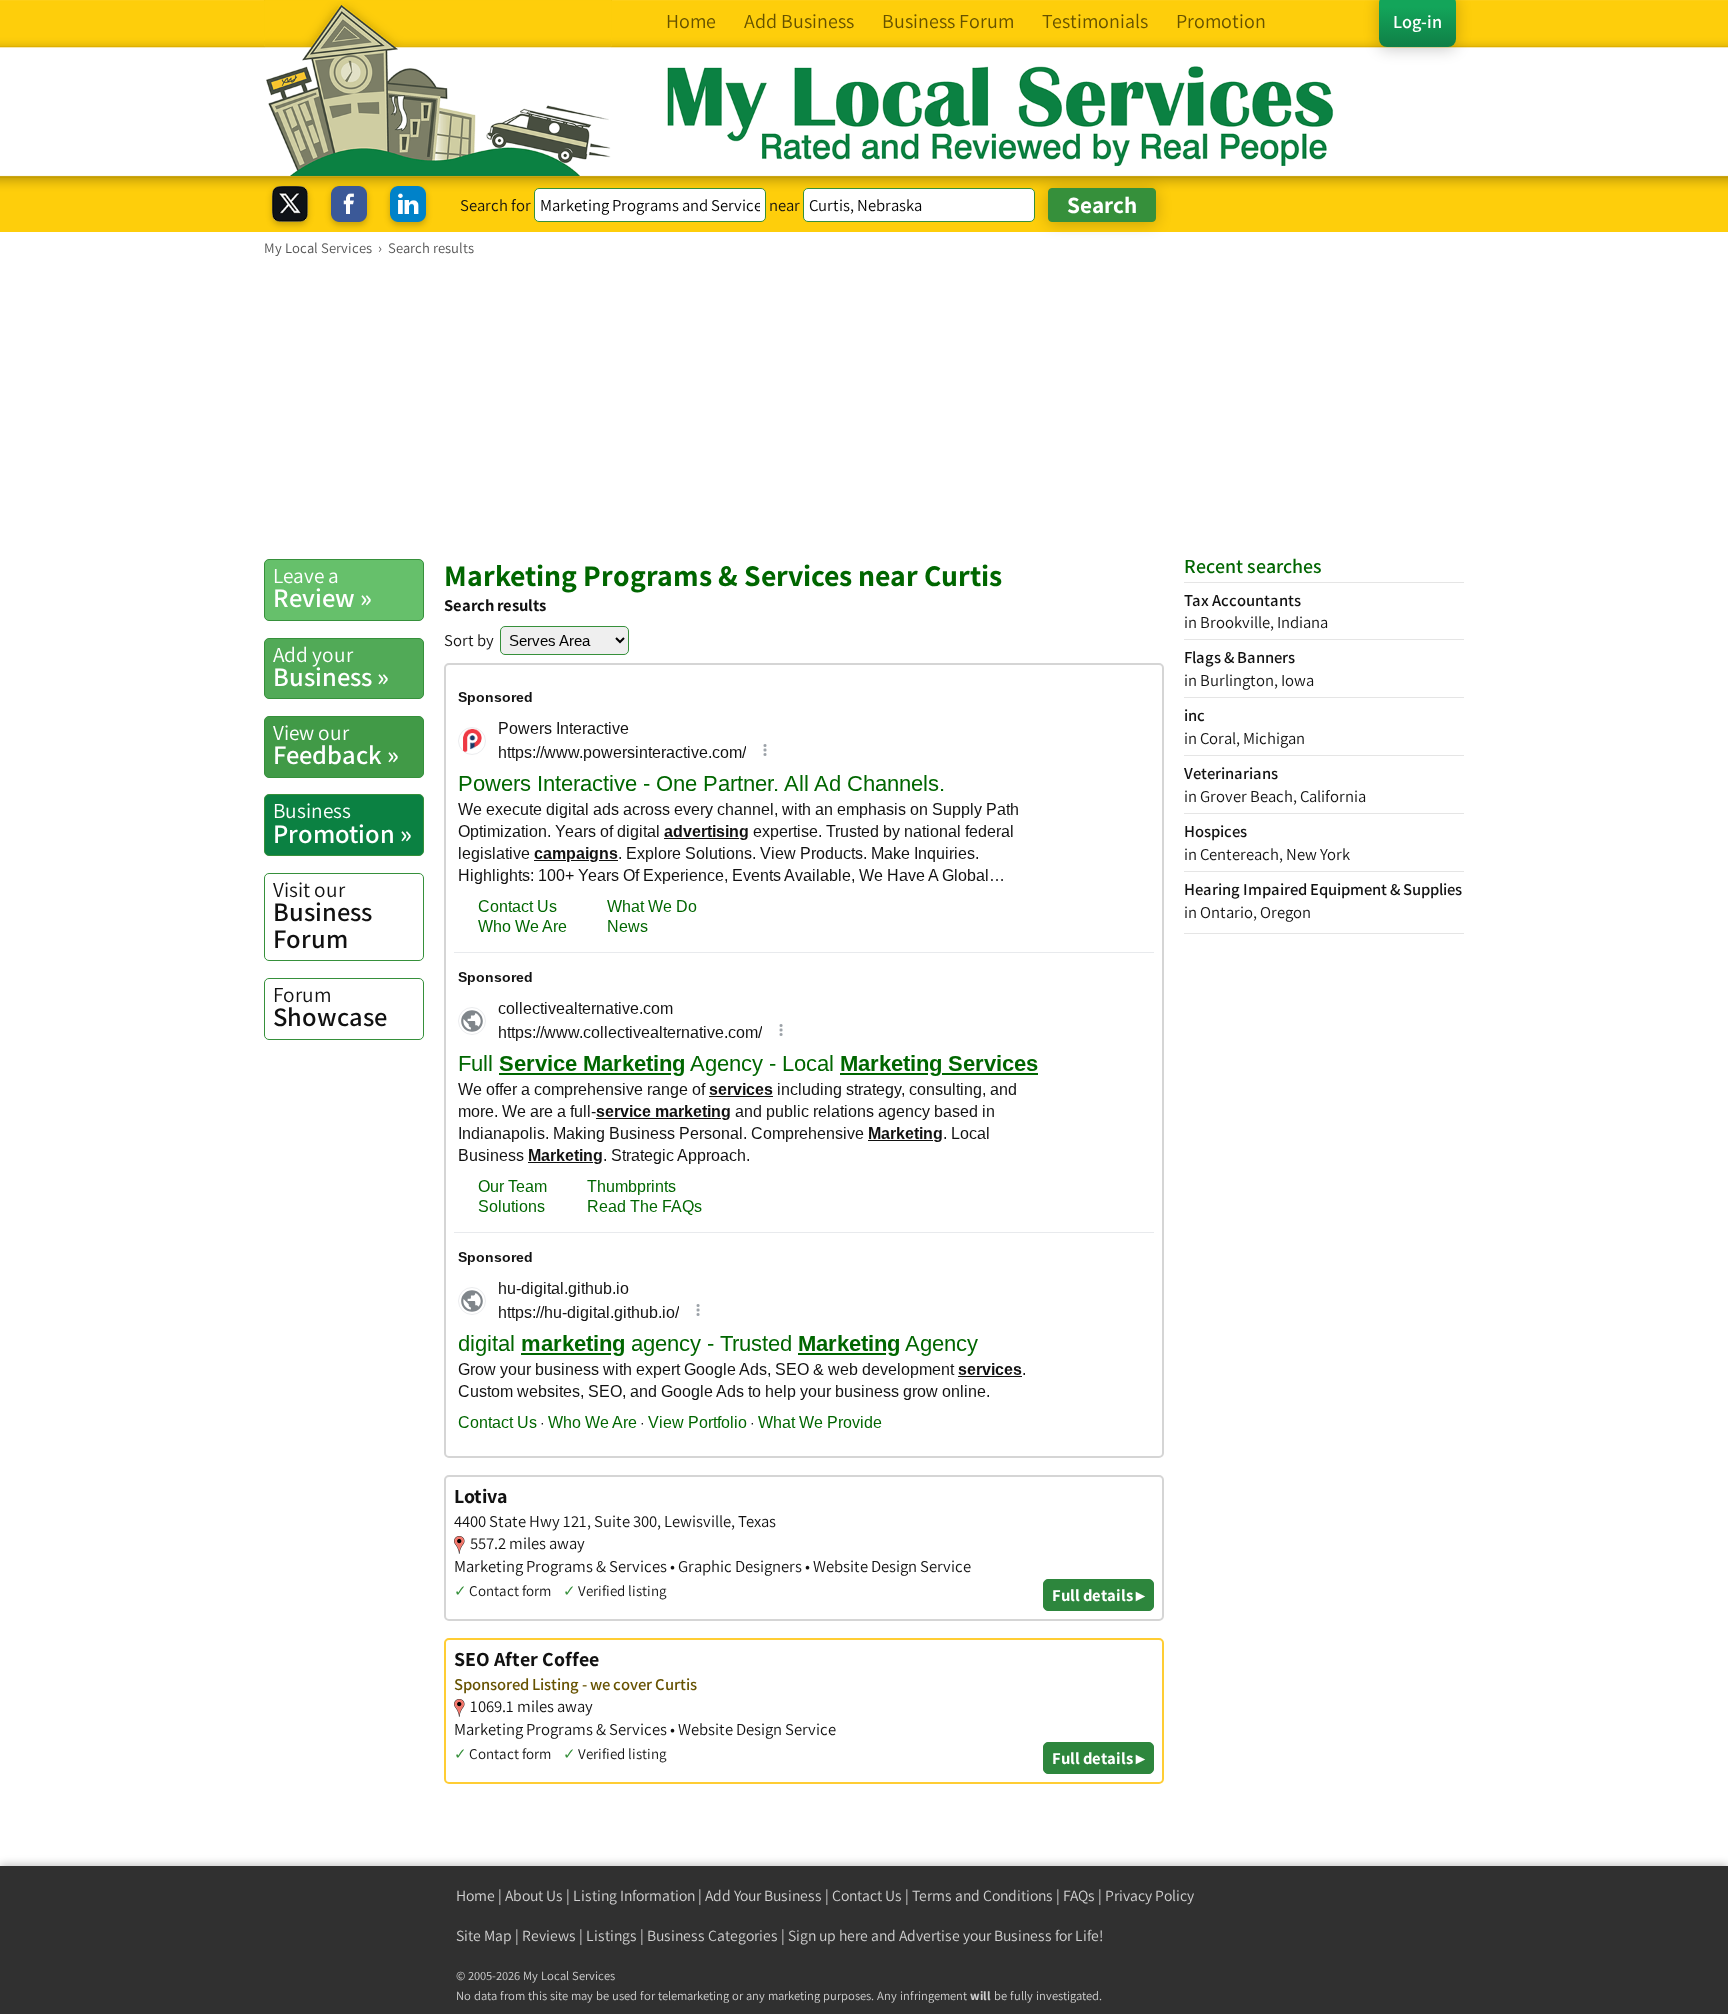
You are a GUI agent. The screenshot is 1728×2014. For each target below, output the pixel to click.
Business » (331, 667)
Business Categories (712, 1935)
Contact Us (867, 1895)
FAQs (1079, 1895)
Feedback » (336, 745)
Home (475, 1895)
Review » (322, 588)
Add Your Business (763, 1895)
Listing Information (634, 1895)
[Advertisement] (864, 407)
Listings (611, 1935)
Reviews (549, 1935)
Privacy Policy (1149, 1895)
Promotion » (342, 823)
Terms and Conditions (982, 1895)
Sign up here (828, 1935)
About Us (534, 1895)
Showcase (330, 1007)
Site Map (484, 1935)
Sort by (469, 640)
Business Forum (322, 915)
